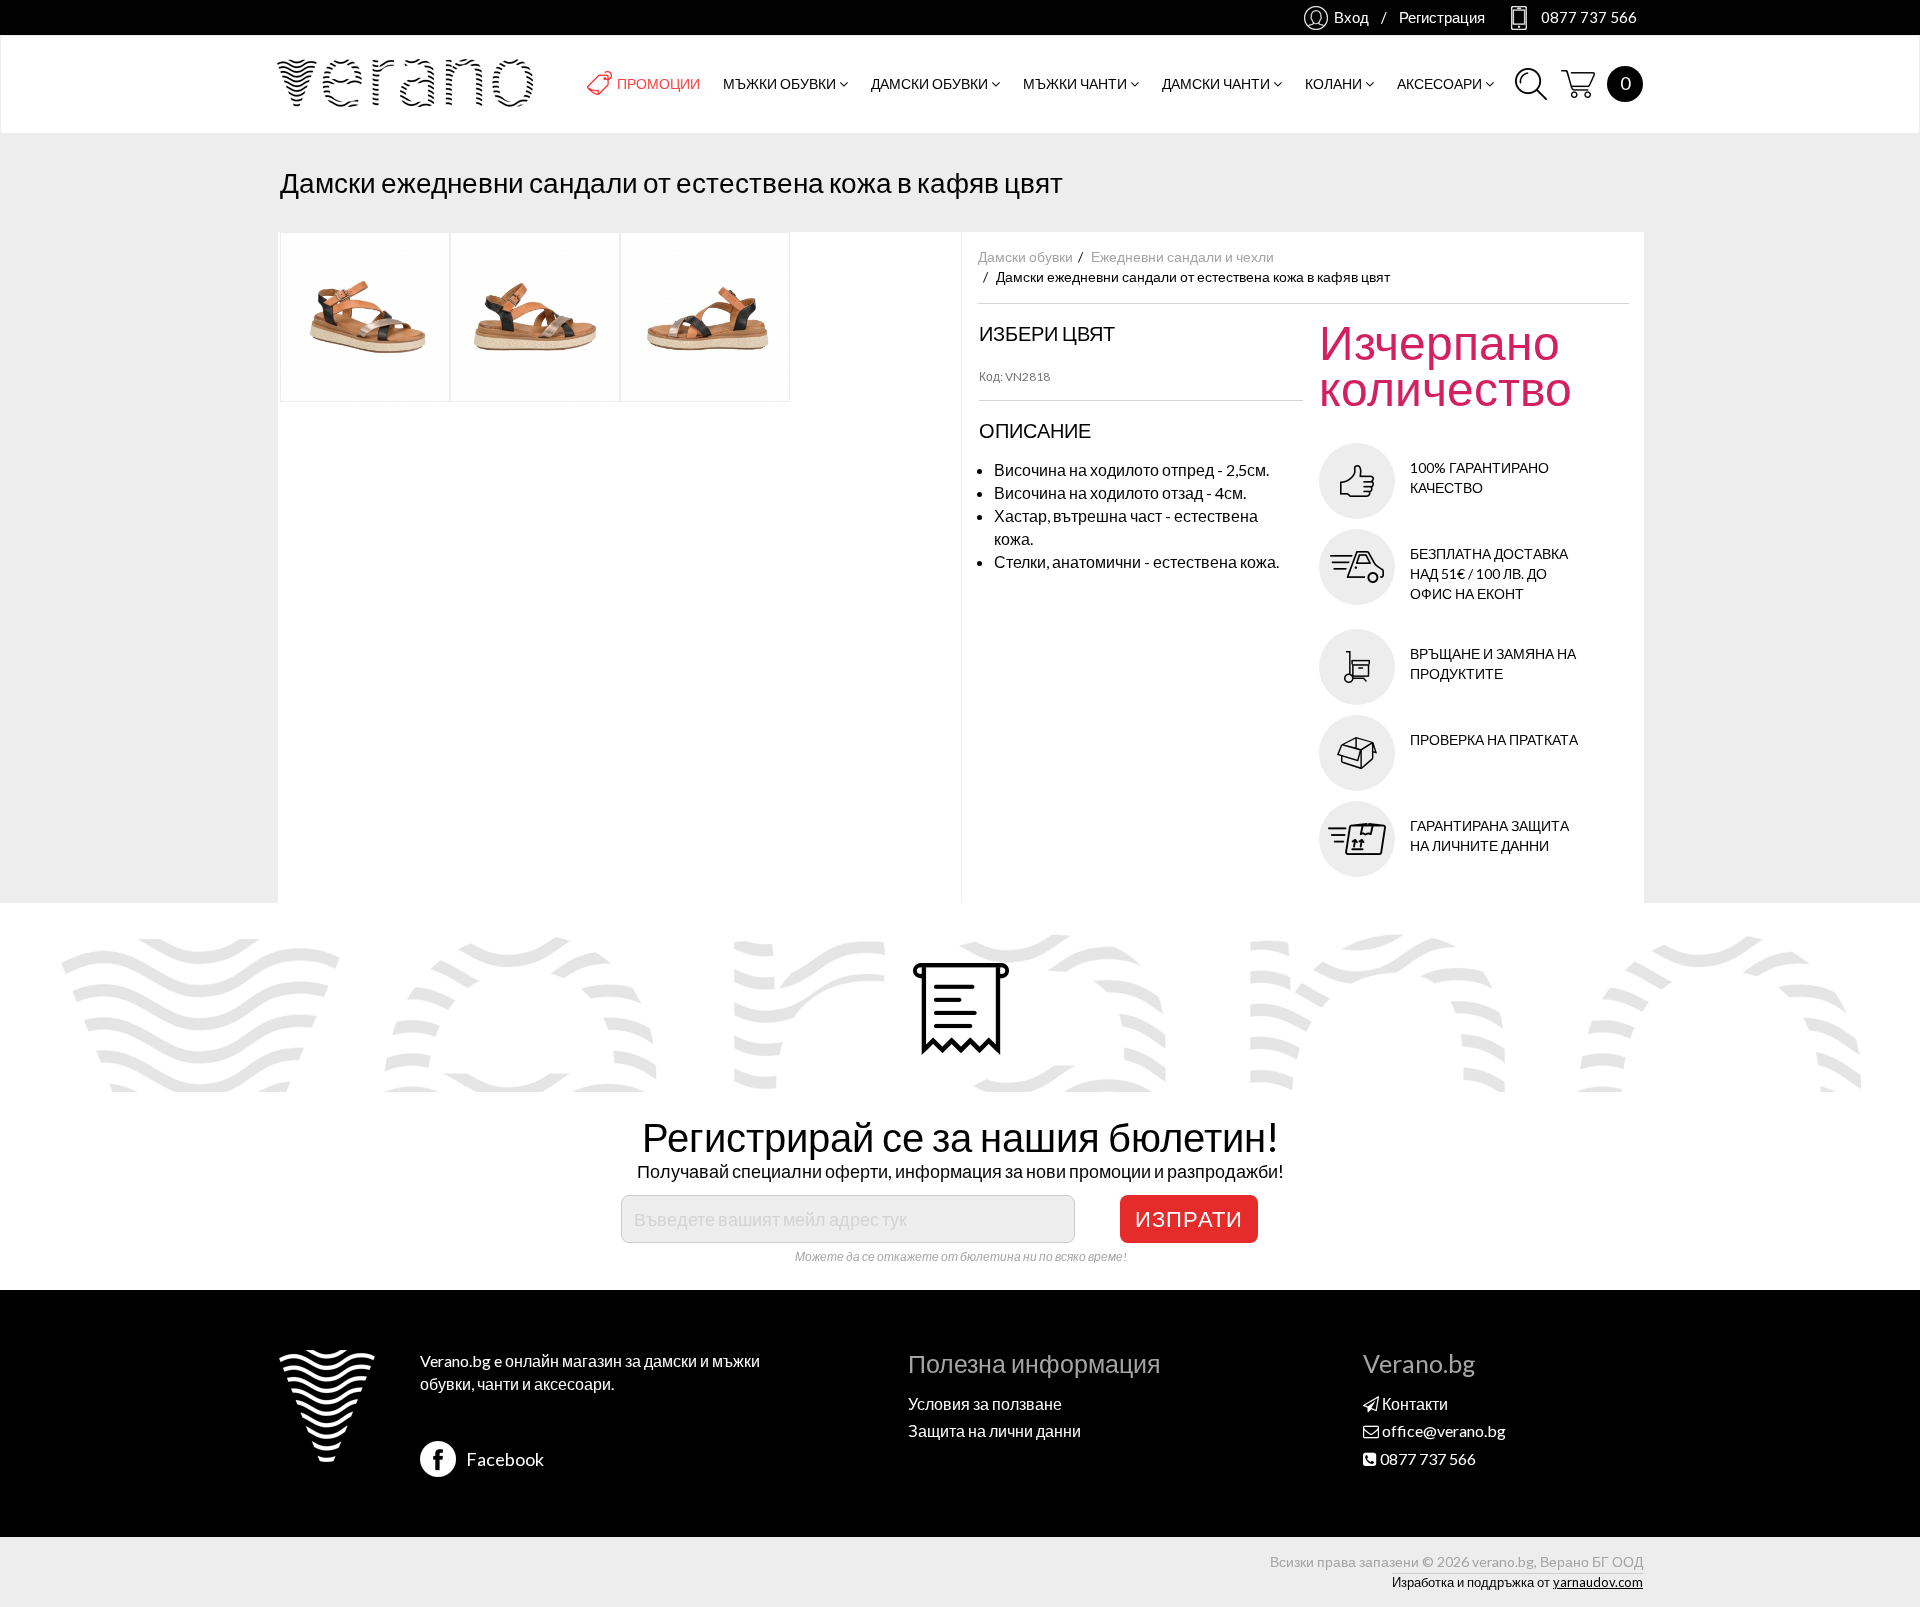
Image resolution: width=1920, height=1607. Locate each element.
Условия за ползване (985, 1403)
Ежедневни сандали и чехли (1182, 256)
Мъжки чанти (1076, 83)
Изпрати (1189, 1218)
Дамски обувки (931, 83)
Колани (1335, 83)
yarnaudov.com (1598, 1582)
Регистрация (1442, 17)
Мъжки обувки (781, 83)
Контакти (1413, 1403)
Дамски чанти (1217, 83)
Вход (1351, 17)
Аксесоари (1441, 83)
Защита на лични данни (994, 1430)
